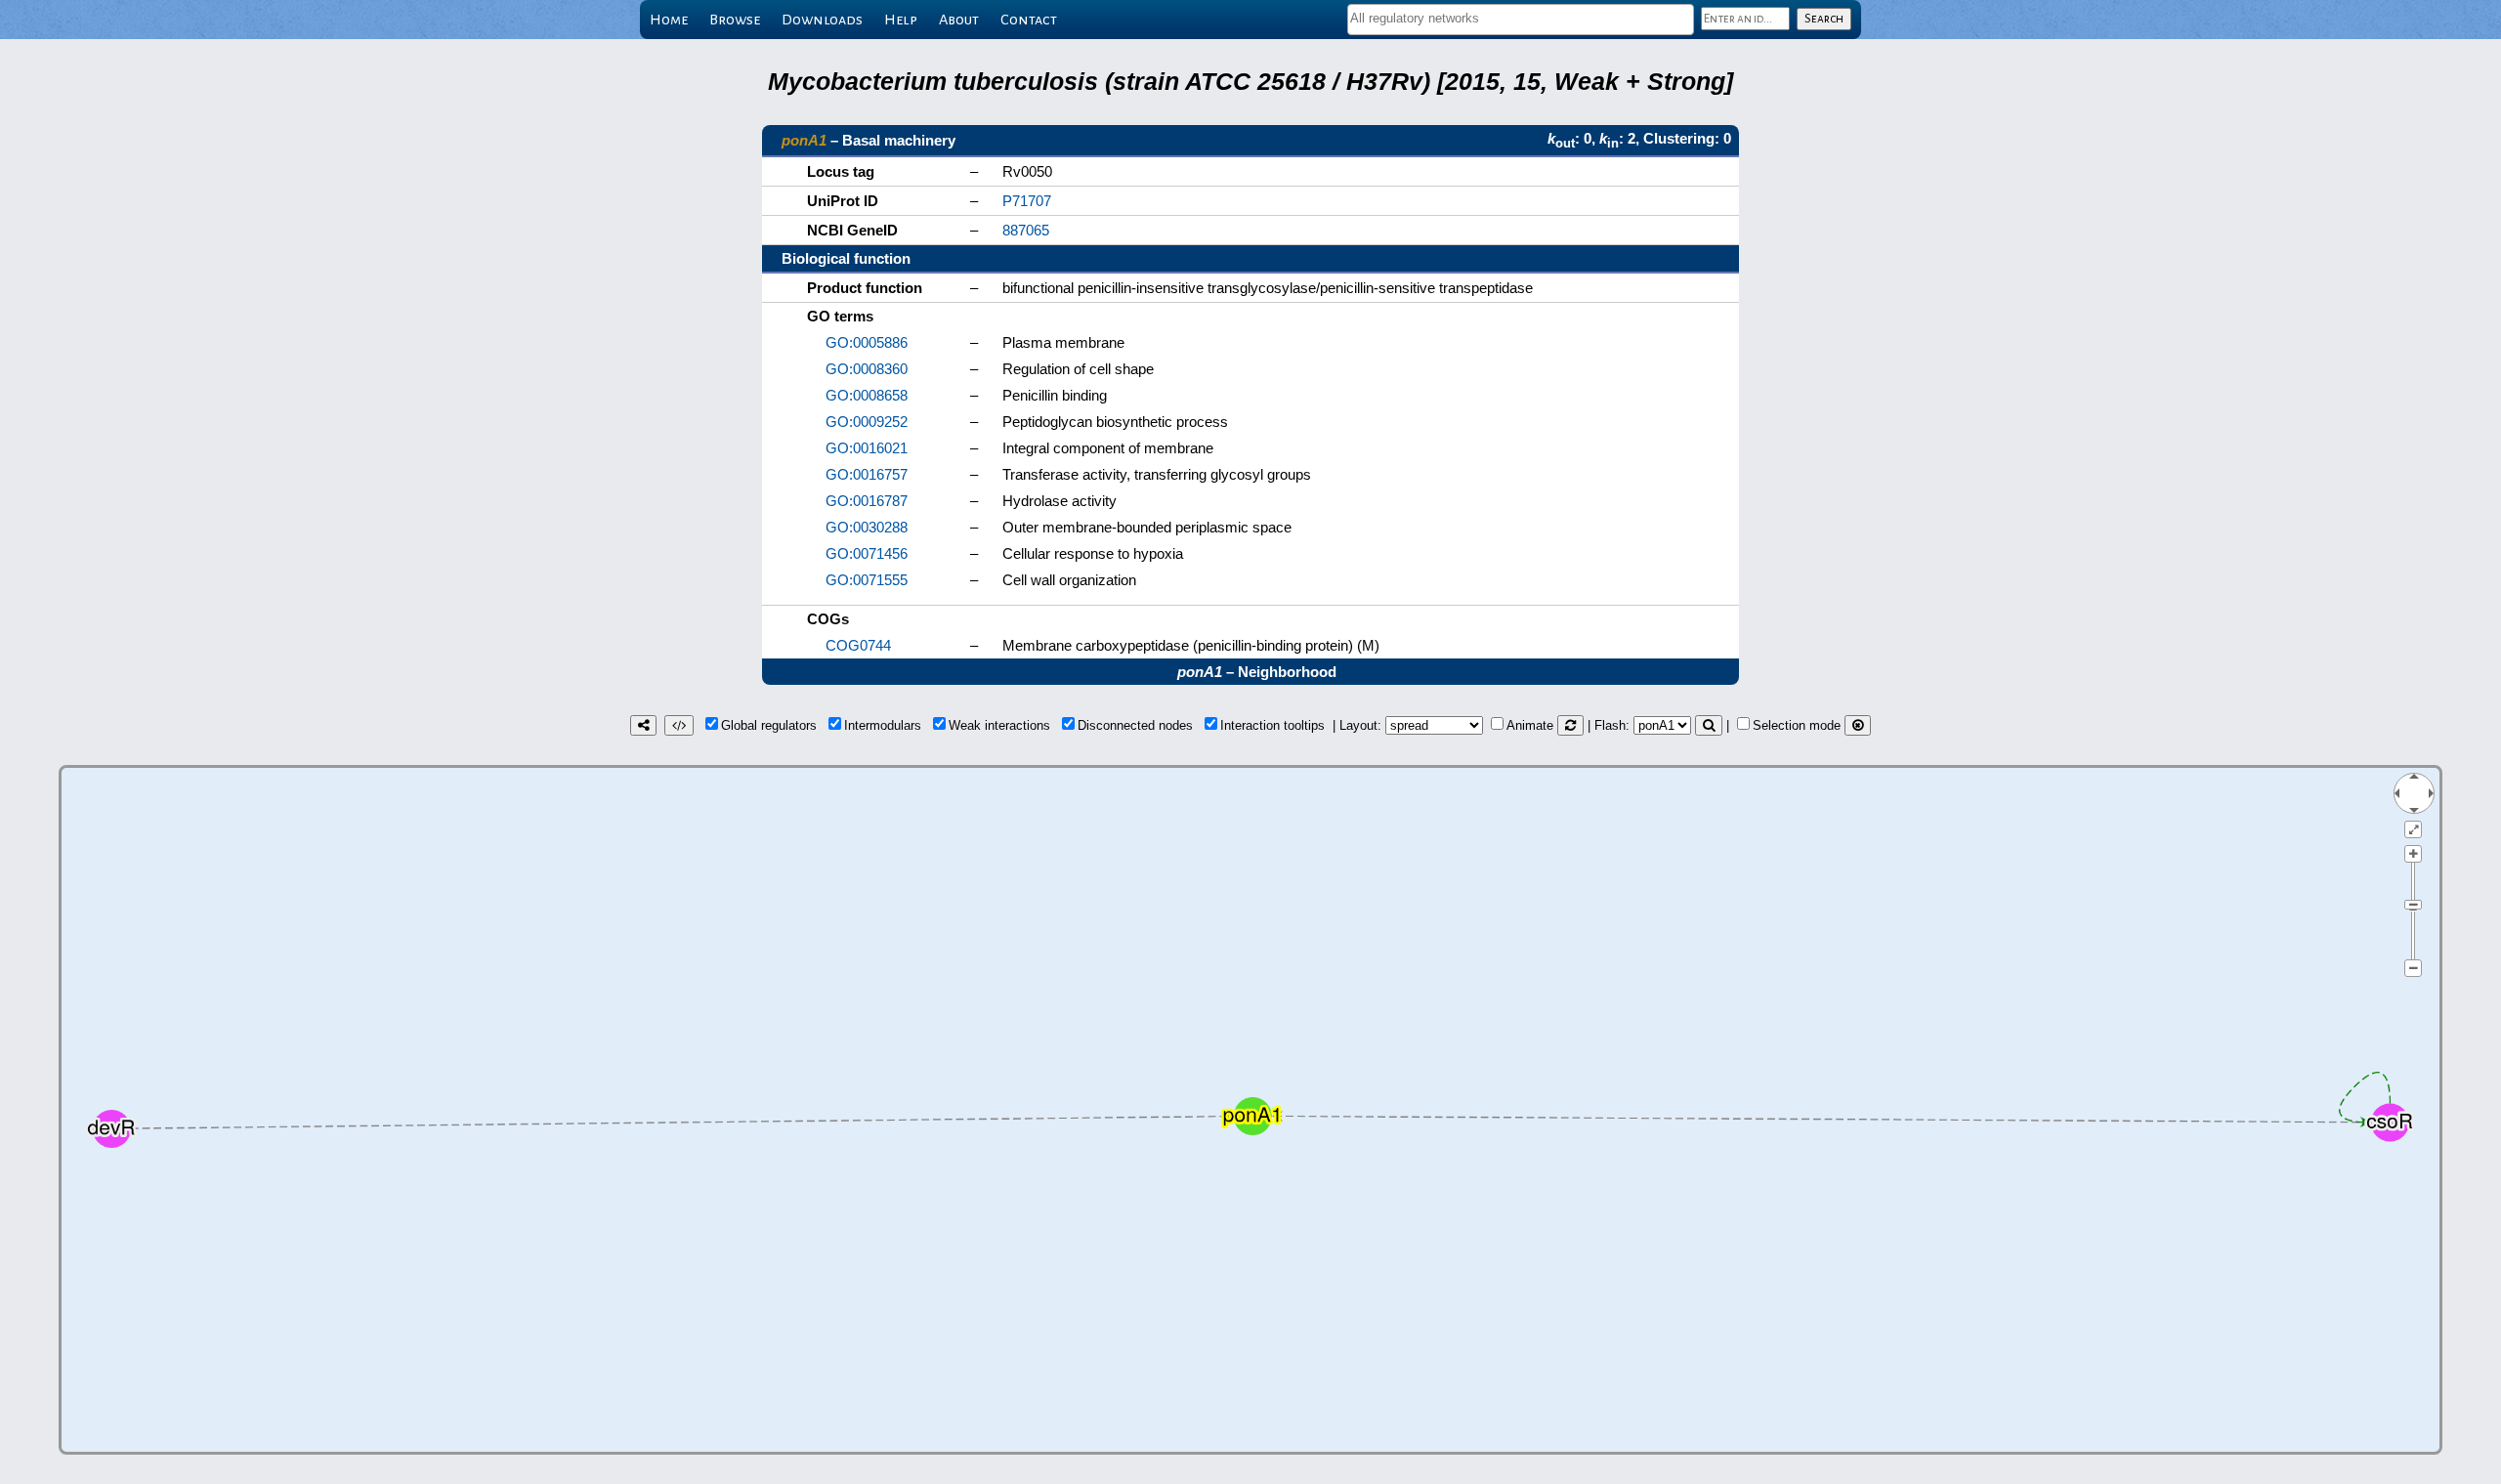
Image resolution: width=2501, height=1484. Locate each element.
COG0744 (858, 645)
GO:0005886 (867, 342)
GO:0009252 (867, 422)
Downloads (822, 20)
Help (901, 20)
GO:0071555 (867, 580)
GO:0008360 (867, 369)
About (959, 20)
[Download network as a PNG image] (643, 725)
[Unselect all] (1858, 725)
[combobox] (1521, 20)
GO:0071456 (867, 553)
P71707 (1027, 201)
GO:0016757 (867, 474)
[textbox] (1521, 18)
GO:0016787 (867, 501)
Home (669, 20)
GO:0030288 (867, 527)
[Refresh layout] (1570, 725)
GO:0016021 (867, 448)
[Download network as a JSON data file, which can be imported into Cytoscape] (679, 725)
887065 (1026, 230)
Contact (1029, 20)
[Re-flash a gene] (1709, 725)
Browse (735, 20)
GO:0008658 (867, 395)
